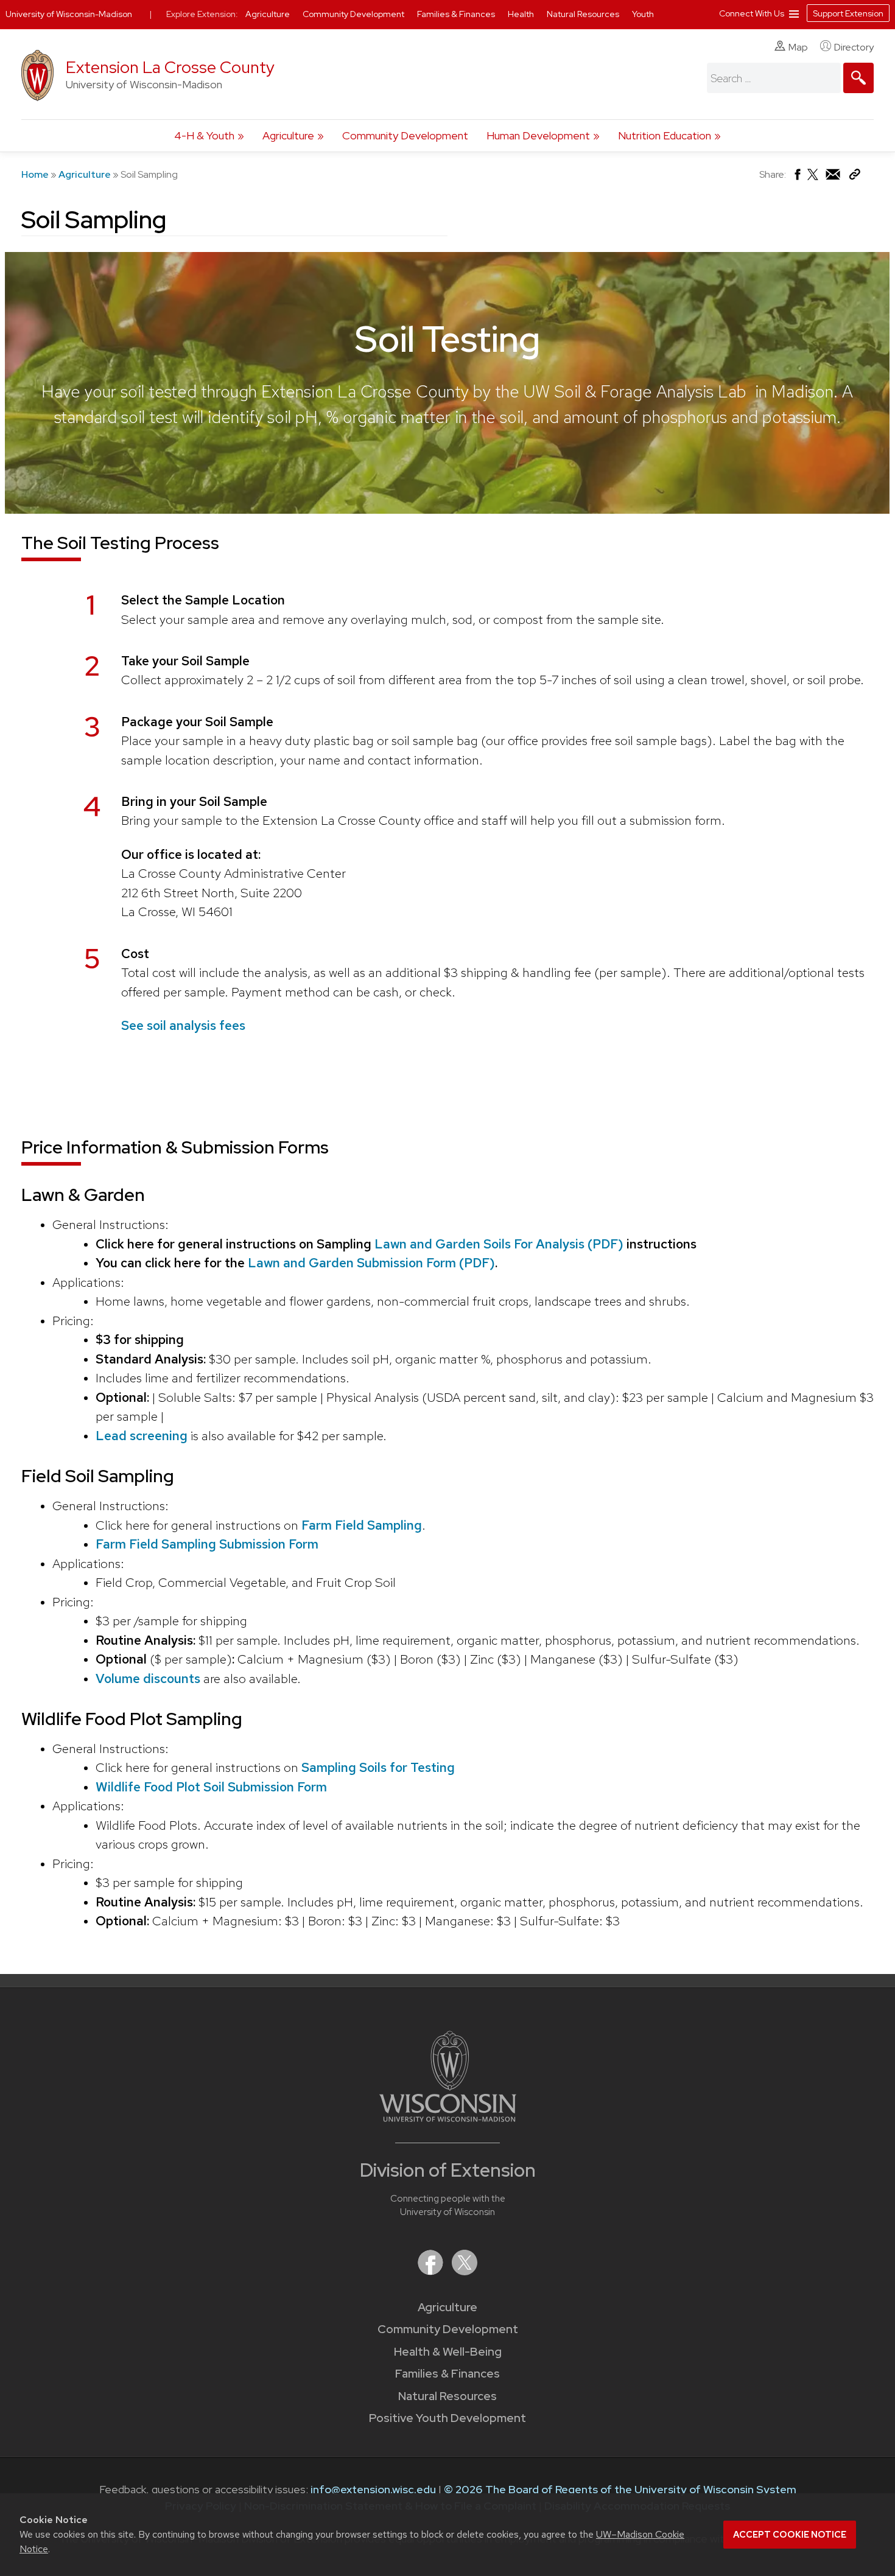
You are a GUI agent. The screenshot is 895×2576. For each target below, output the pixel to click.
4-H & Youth (204, 135)
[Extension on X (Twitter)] (465, 2271)
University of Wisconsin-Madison (69, 14)
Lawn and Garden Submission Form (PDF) (371, 1263)
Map (798, 47)
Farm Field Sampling (360, 1525)
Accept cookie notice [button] (790, 2535)
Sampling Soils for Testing (378, 1767)
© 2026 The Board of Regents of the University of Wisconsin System (620, 2489)
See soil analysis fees (183, 1025)
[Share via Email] (834, 177)
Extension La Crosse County (170, 67)
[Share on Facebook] (797, 177)
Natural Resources (447, 2396)
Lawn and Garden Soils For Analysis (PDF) (499, 1244)
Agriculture (288, 135)
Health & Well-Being (448, 2352)
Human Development (538, 135)
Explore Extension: (202, 14)
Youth (643, 14)
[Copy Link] (855, 177)
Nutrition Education (665, 135)
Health (522, 14)
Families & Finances (447, 2374)
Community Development (405, 135)
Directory (854, 47)
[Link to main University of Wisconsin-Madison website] (448, 2118)
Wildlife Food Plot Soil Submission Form (211, 1787)
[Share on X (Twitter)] (813, 179)
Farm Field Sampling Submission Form (207, 1544)
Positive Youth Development (447, 2418)
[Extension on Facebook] (432, 2271)
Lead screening (142, 1436)
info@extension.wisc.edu (373, 2489)
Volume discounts (148, 1678)
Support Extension (848, 13)
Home (35, 174)
